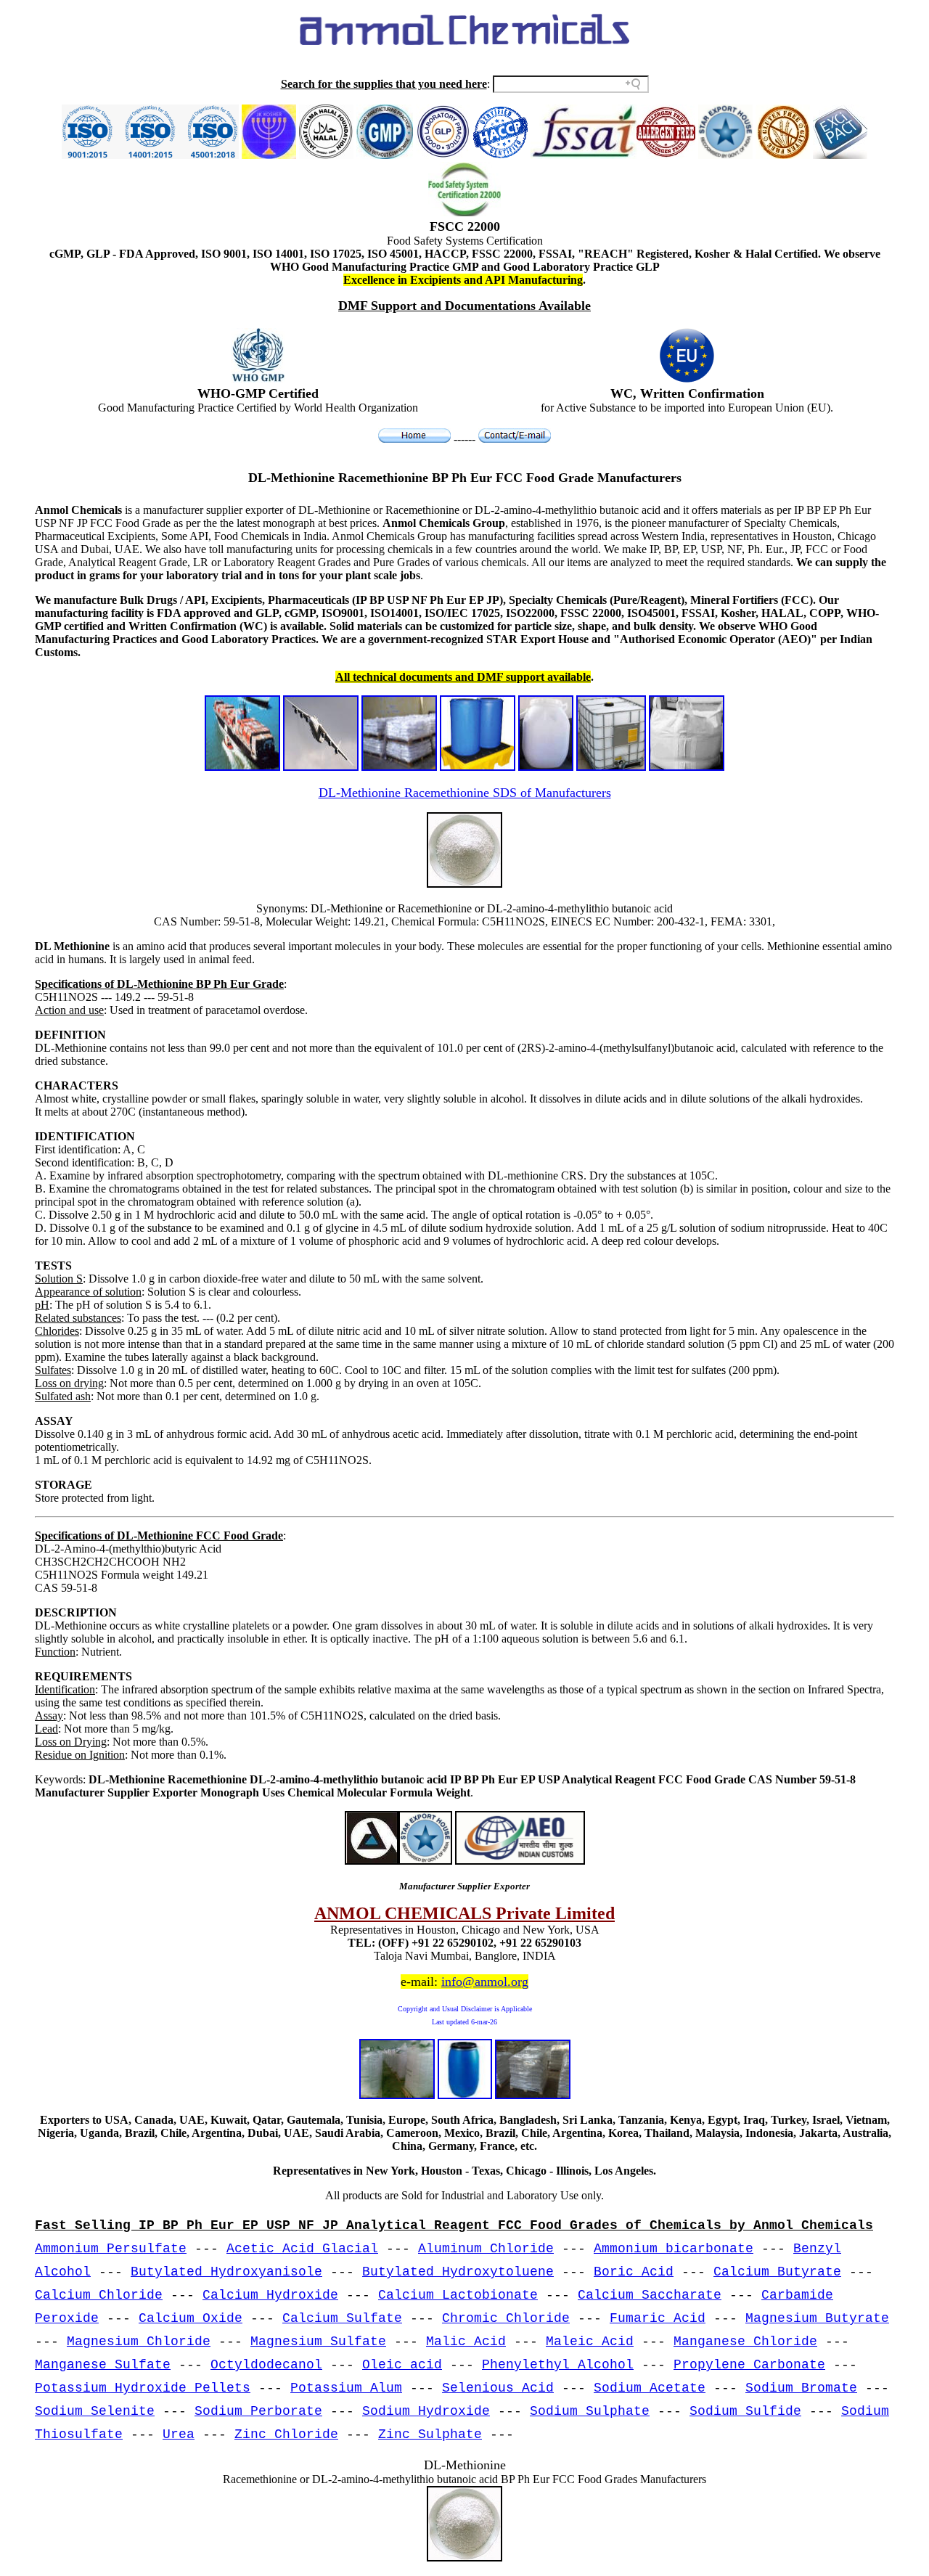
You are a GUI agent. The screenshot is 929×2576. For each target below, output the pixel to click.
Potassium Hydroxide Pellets (143, 2388)
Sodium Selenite (95, 2411)
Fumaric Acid (658, 2318)
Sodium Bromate (801, 2388)
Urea (179, 2434)
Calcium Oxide (191, 2318)
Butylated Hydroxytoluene (458, 2272)
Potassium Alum (346, 2388)
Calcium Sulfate (342, 2318)
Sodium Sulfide (745, 2411)
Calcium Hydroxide (270, 2295)
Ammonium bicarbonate (674, 2249)
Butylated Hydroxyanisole (226, 2272)
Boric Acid (634, 2272)
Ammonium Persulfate (111, 2249)
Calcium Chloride (99, 2295)
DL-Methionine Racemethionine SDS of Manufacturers (465, 793)
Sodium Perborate (258, 2411)
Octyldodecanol (266, 2365)
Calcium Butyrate (777, 2272)
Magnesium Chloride (139, 2342)
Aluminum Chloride (486, 2249)
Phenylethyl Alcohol (558, 2365)
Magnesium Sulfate (318, 2342)
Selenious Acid (498, 2388)
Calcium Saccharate (650, 2295)
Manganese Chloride (745, 2342)
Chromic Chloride (506, 2318)
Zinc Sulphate (430, 2434)
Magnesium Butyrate (817, 2318)
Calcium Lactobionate (458, 2295)
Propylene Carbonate (749, 2365)
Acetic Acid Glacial (302, 2249)
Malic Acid (466, 2342)
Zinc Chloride (286, 2434)
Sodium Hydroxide (426, 2411)
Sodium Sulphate (590, 2411)
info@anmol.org (485, 1982)
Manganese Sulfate (103, 2365)
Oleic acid (402, 2365)
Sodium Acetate (650, 2388)
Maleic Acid (590, 2342)
